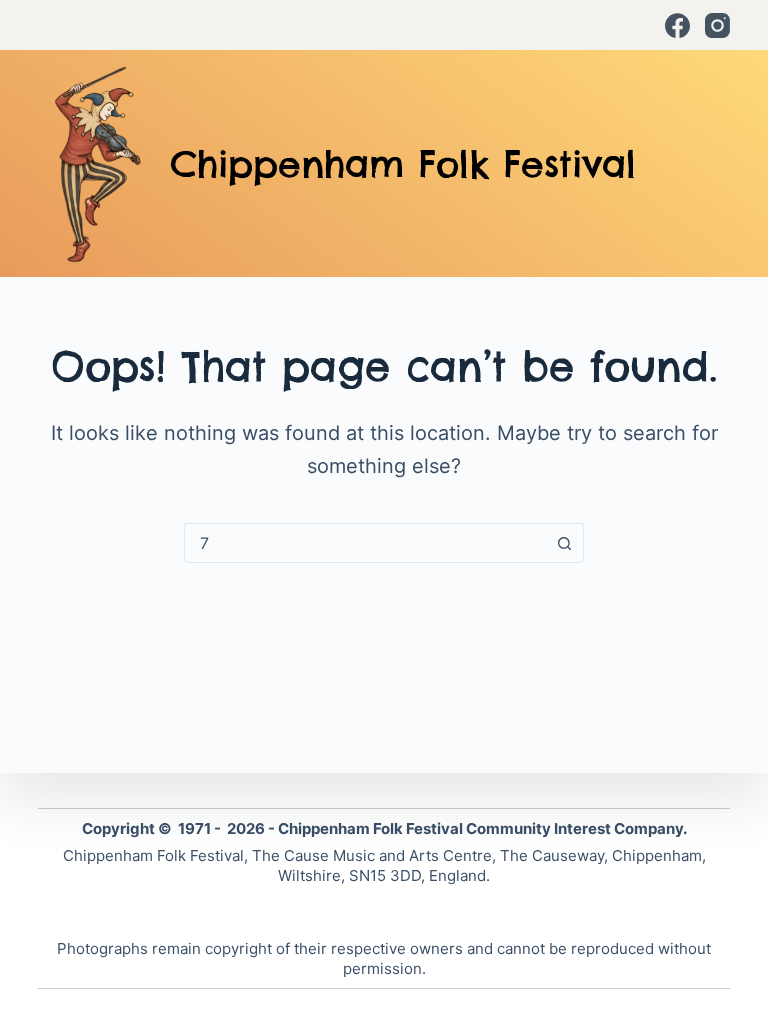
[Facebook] (677, 25)
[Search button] (564, 543)
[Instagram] (717, 25)
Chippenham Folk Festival (403, 164)
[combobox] (365, 543)
